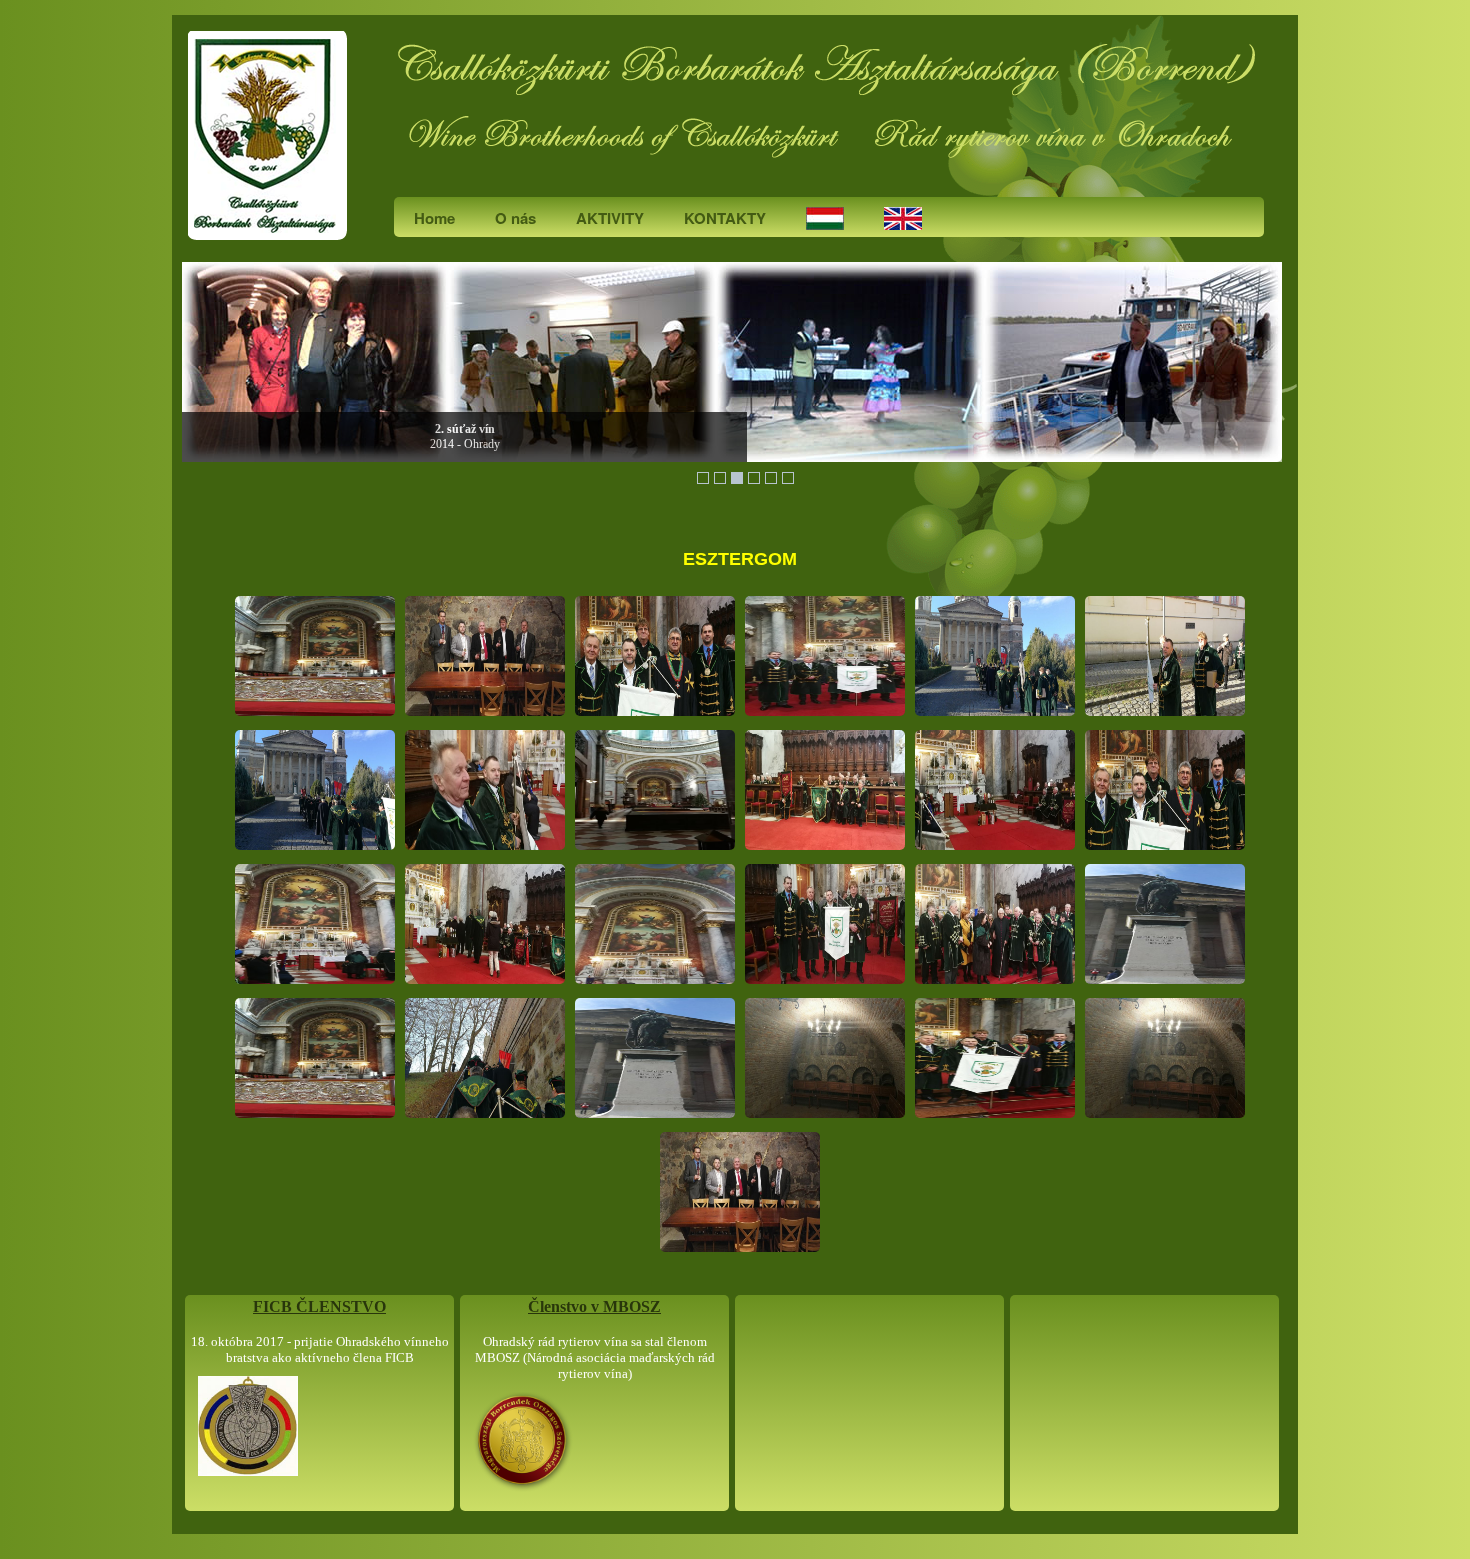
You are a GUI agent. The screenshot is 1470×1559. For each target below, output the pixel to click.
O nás (515, 218)
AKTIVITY (610, 218)
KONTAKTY (725, 218)
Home (434, 218)
